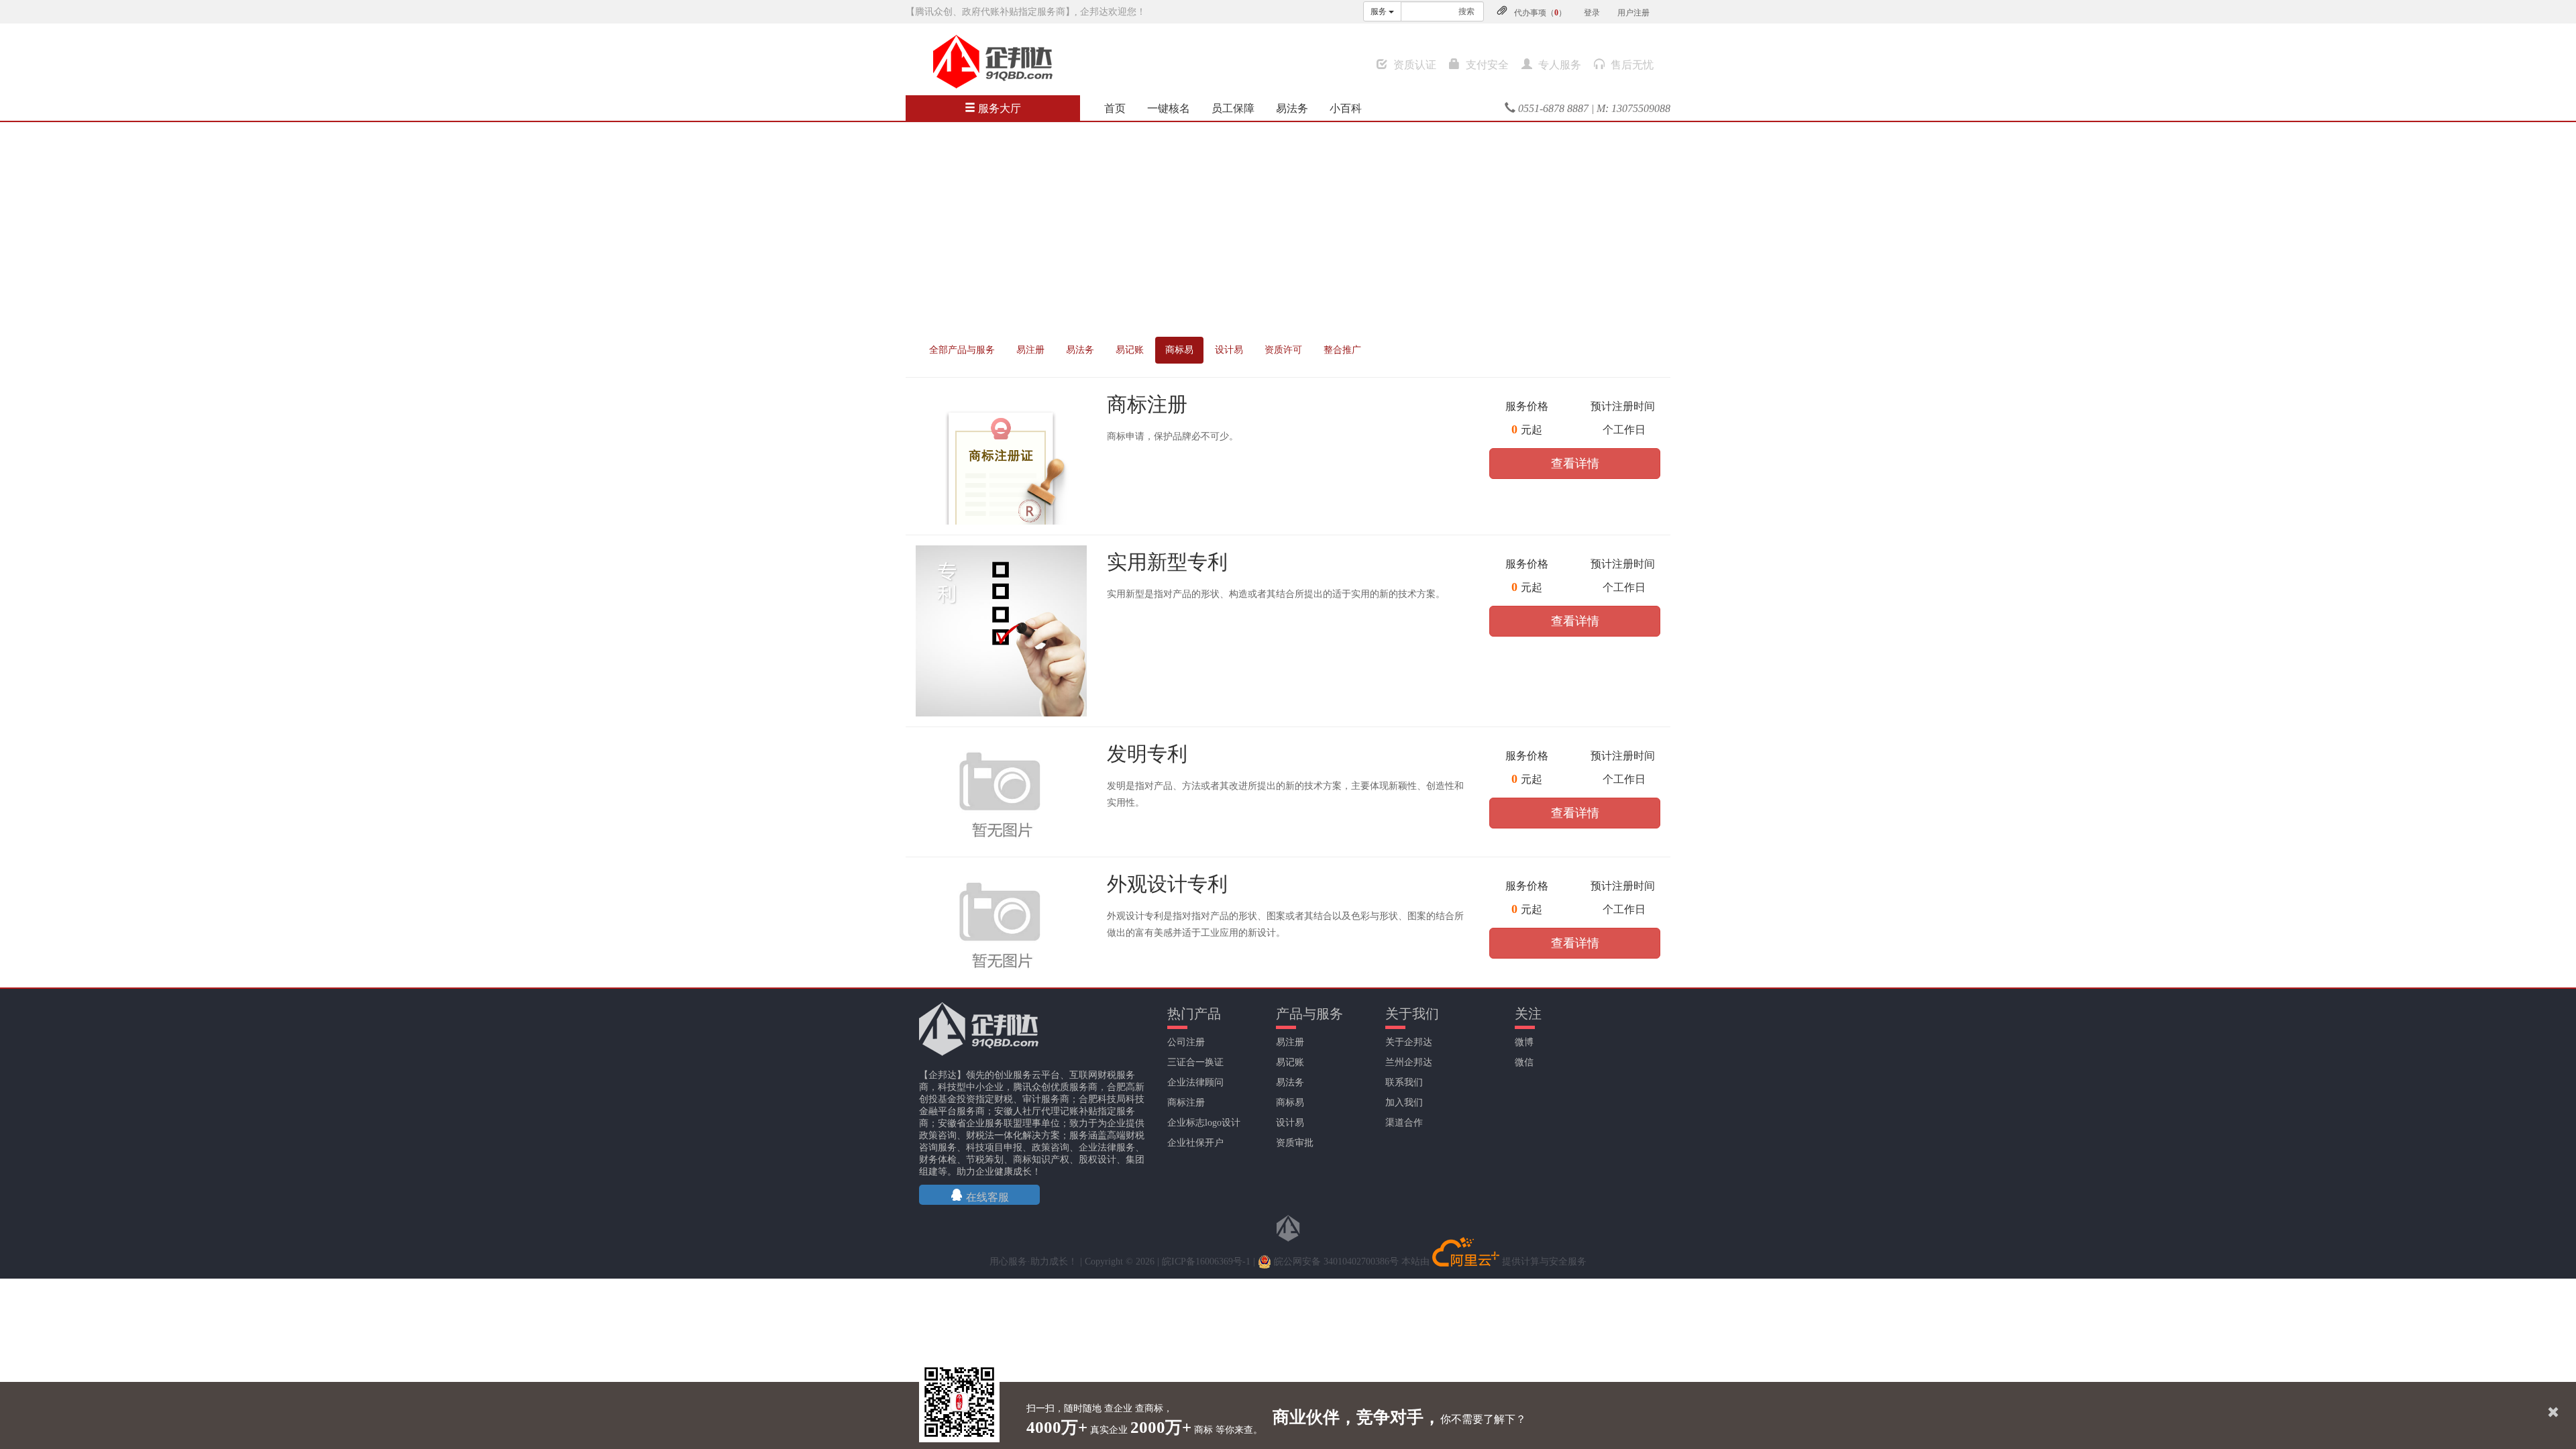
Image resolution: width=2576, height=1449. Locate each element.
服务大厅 (998, 108)
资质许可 (1283, 350)
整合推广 (1342, 350)
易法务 (1292, 108)
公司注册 (1186, 1042)
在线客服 (986, 1197)
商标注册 (1147, 404)
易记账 (1130, 350)
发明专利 (1147, 754)
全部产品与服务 (962, 350)
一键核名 (1169, 108)
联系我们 (1404, 1082)
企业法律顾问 (1195, 1082)
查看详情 (1575, 464)
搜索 (1466, 11)
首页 (1115, 108)
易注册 (1030, 350)
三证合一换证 (1195, 1062)
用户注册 (1633, 13)
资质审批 (1295, 1143)
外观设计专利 (1167, 884)
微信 (1524, 1062)
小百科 (1346, 108)
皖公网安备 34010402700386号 (1335, 1262)
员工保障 (1233, 108)
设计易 (1229, 350)
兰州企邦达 (1409, 1062)
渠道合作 (1404, 1123)
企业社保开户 (1195, 1143)
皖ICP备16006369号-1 (1206, 1262)
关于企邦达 (1409, 1042)
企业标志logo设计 (1204, 1123)
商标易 (1179, 350)
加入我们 (1404, 1103)
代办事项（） (1540, 13)
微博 (1524, 1042)
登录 (1592, 13)
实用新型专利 (1167, 562)
